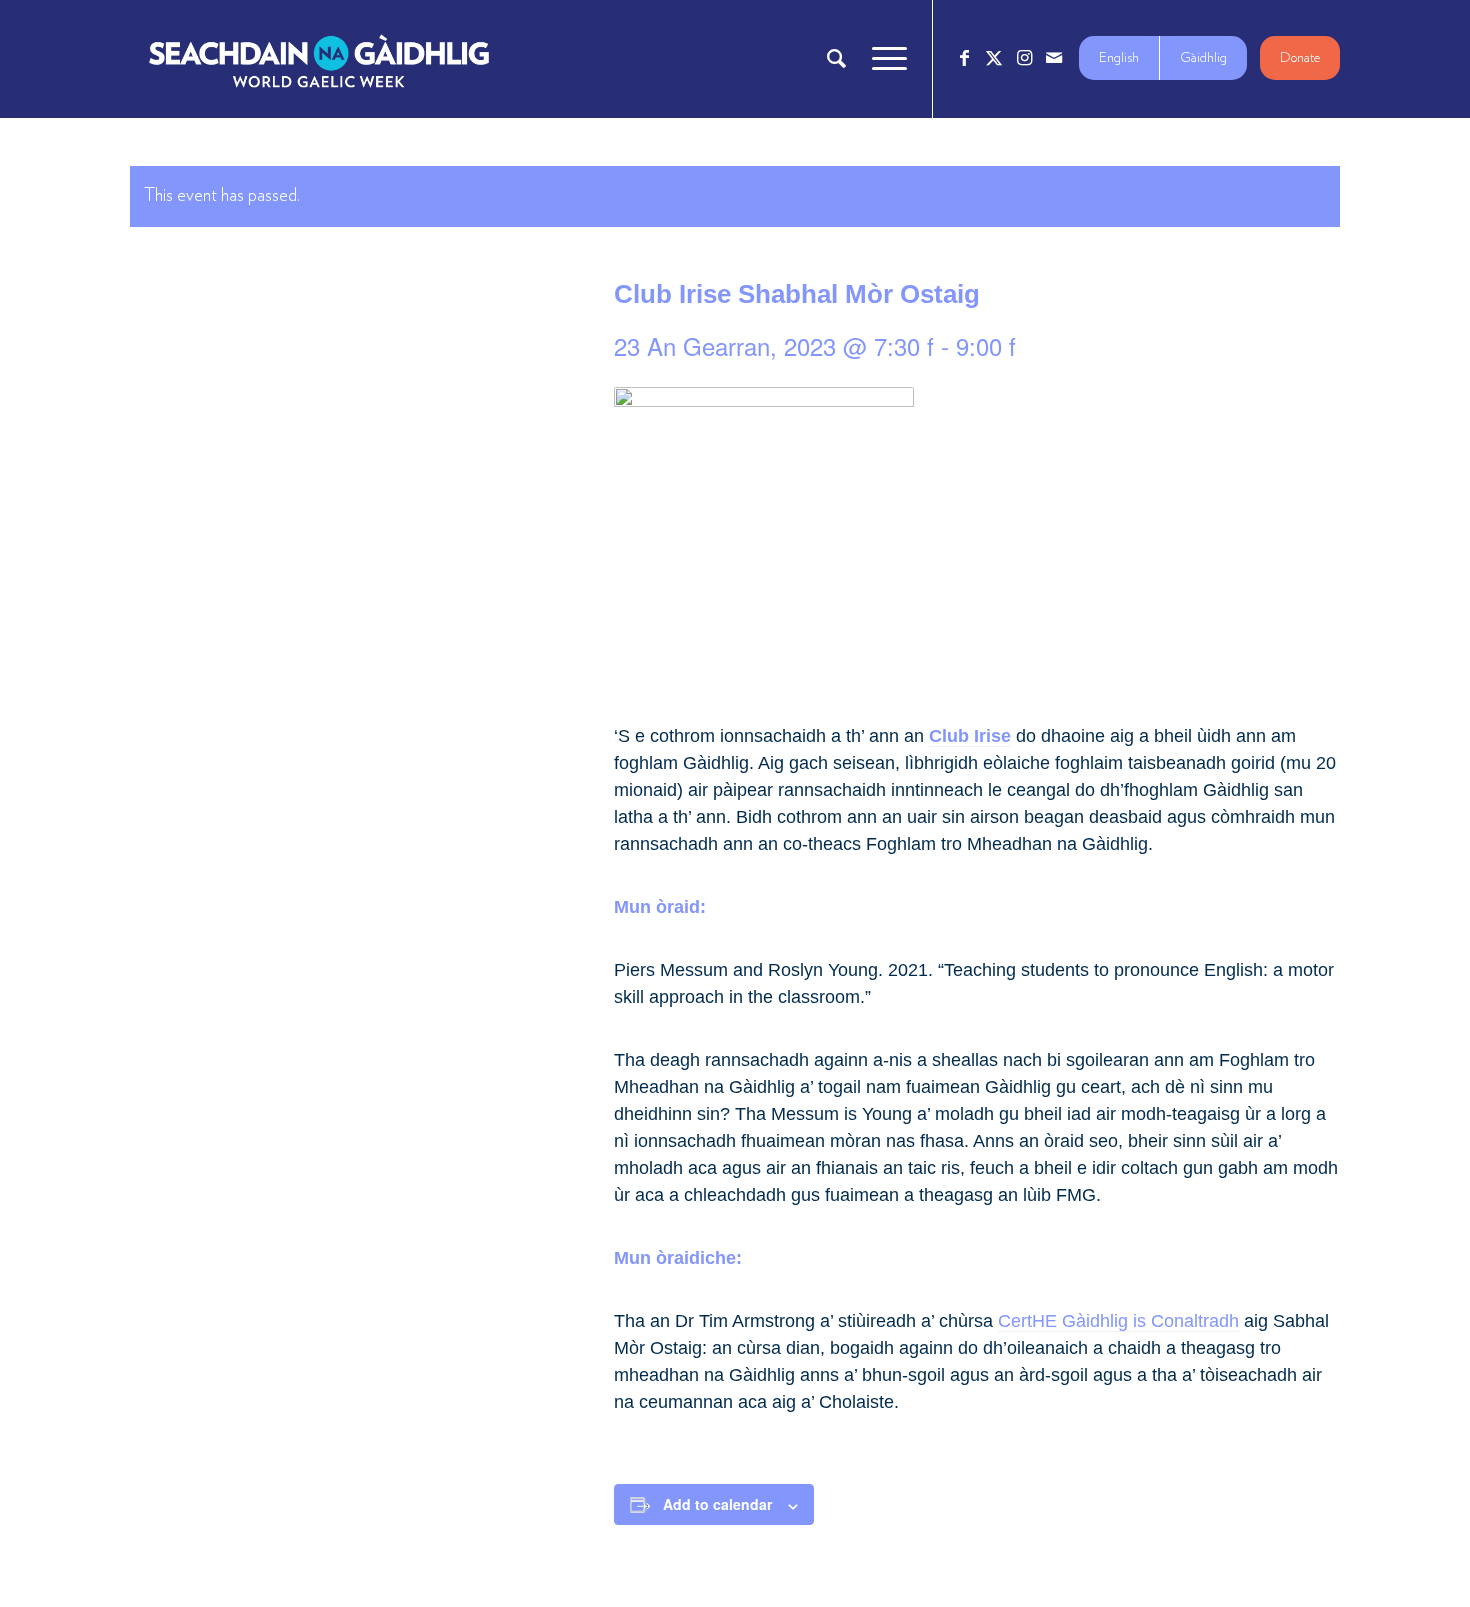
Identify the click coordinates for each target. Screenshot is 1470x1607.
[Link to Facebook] (964, 58)
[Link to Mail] (1054, 58)
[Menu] (883, 59)
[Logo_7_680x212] (319, 59)
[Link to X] (994, 58)
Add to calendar (717, 1504)
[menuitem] (836, 59)
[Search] (836, 59)
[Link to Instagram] (1024, 58)
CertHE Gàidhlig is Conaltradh (1118, 1321)
